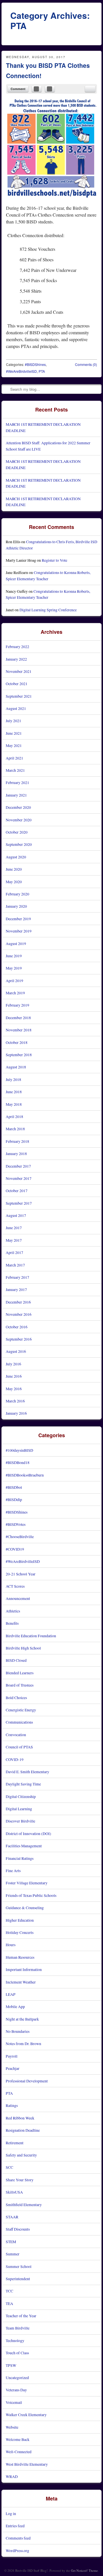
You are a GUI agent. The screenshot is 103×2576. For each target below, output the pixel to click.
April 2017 (14, 1252)
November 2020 (19, 820)
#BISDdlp (14, 1499)
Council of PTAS (19, 1747)
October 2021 (17, 684)
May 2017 (14, 1240)
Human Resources (20, 1957)
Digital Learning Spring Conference (48, 610)
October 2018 (17, 1042)
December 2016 (18, 1302)
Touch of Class (17, 2353)
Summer (13, 2254)
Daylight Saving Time (23, 1784)
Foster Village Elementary (27, 1883)
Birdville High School (23, 1648)
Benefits (12, 1623)
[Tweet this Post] (50, 89)
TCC (9, 2291)
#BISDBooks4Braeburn (25, 1475)
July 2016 (13, 1364)
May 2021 (14, 745)
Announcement (18, 1598)
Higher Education (20, 1920)
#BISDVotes (16, 1524)
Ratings (12, 2105)
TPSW (11, 2365)
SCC (9, 2167)
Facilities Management (24, 1846)
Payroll (12, 2056)
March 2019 (15, 993)
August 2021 (16, 708)
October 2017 (17, 1191)
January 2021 (16, 795)
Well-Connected (19, 2452)
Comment (18, 89)
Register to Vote (55, 560)
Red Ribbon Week (20, 2118)
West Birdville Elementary (27, 2464)
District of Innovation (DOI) (28, 1833)
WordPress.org (17, 2550)
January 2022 (16, 659)
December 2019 (18, 919)
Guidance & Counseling (25, 1908)
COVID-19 (15, 1759)
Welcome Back (18, 2439)
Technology (15, 2340)
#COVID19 (15, 1549)
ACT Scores (15, 1586)
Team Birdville (18, 2328)
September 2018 (19, 1055)
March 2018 (15, 1129)
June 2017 (14, 1228)
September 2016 (19, 1339)
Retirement (15, 2143)
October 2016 (17, 1327)
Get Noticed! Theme (84, 2570)
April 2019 (14, 980)
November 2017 (19, 1178)
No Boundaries (18, 2031)
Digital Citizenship (21, 1796)
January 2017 (16, 1289)
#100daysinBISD (19, 1450)
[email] (90, 89)
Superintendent (18, 2279)
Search (6, 389)
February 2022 (17, 646)
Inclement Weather (21, 1982)
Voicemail (14, 2402)
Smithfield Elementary (24, 2205)
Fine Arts (13, 1871)
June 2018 (14, 1092)
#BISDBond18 (18, 1462)
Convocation (16, 1735)
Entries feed (15, 2526)
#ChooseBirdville (20, 1537)
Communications (19, 1722)
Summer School (19, 2266)
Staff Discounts (18, 2229)
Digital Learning (19, 1809)
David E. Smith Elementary (27, 1772)
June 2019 (14, 956)
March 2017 (15, 1265)
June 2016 (14, 1376)
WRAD (12, 2476)
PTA (42, 371)
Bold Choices (16, 1698)
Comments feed (18, 2538)
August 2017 (16, 1215)
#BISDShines (35, 364)
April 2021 (14, 758)
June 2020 (14, 869)
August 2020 (16, 857)
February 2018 (17, 1141)
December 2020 (18, 807)
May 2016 (14, 1389)
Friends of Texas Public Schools (31, 1895)
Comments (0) (86, 364)
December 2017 (18, 1166)
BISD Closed (16, 1660)
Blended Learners (20, 1673)
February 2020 (17, 894)
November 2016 (19, 1314)
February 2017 (17, 1277)
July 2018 (13, 1079)
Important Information (24, 1969)
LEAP (11, 1994)
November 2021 (19, 671)
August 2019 (16, 943)
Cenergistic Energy (21, 1710)
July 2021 (13, 721)
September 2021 (19, 696)
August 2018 (16, 1067)
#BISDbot (14, 1487)
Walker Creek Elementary (26, 2415)
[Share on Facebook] (37, 89)
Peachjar (13, 2068)
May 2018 (14, 1104)
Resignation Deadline (23, 2130)
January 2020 (16, 906)
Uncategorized (17, 2378)
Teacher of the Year (21, 2316)
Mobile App (15, 2006)
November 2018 (19, 1030)
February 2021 (17, 782)
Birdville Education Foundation (31, 1636)
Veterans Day (16, 2390)
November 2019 (19, 931)
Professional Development (27, 2081)
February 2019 (17, 1005)
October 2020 (17, 832)
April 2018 (14, 1116)
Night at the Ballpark (22, 2019)
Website (12, 2427)
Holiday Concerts (20, 1932)
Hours (11, 1945)
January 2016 (16, 1413)
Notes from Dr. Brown (23, 2044)
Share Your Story (20, 2180)
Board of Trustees (20, 1685)
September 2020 (19, 844)
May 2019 (14, 968)
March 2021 (15, 770)
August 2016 (16, 1351)
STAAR (12, 2217)
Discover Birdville (20, 1821)
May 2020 (14, 882)
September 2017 (19, 1203)
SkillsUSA (14, 2192)
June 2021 (14, 733)
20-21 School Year (21, 1574)
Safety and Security (21, 2155)
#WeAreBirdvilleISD (21, 371)
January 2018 (16, 1153)
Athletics (13, 1611)
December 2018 (18, 1018)
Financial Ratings (20, 1858)
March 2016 (15, 1401)
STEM (11, 2242)
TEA (9, 2303)
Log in (11, 2513)
